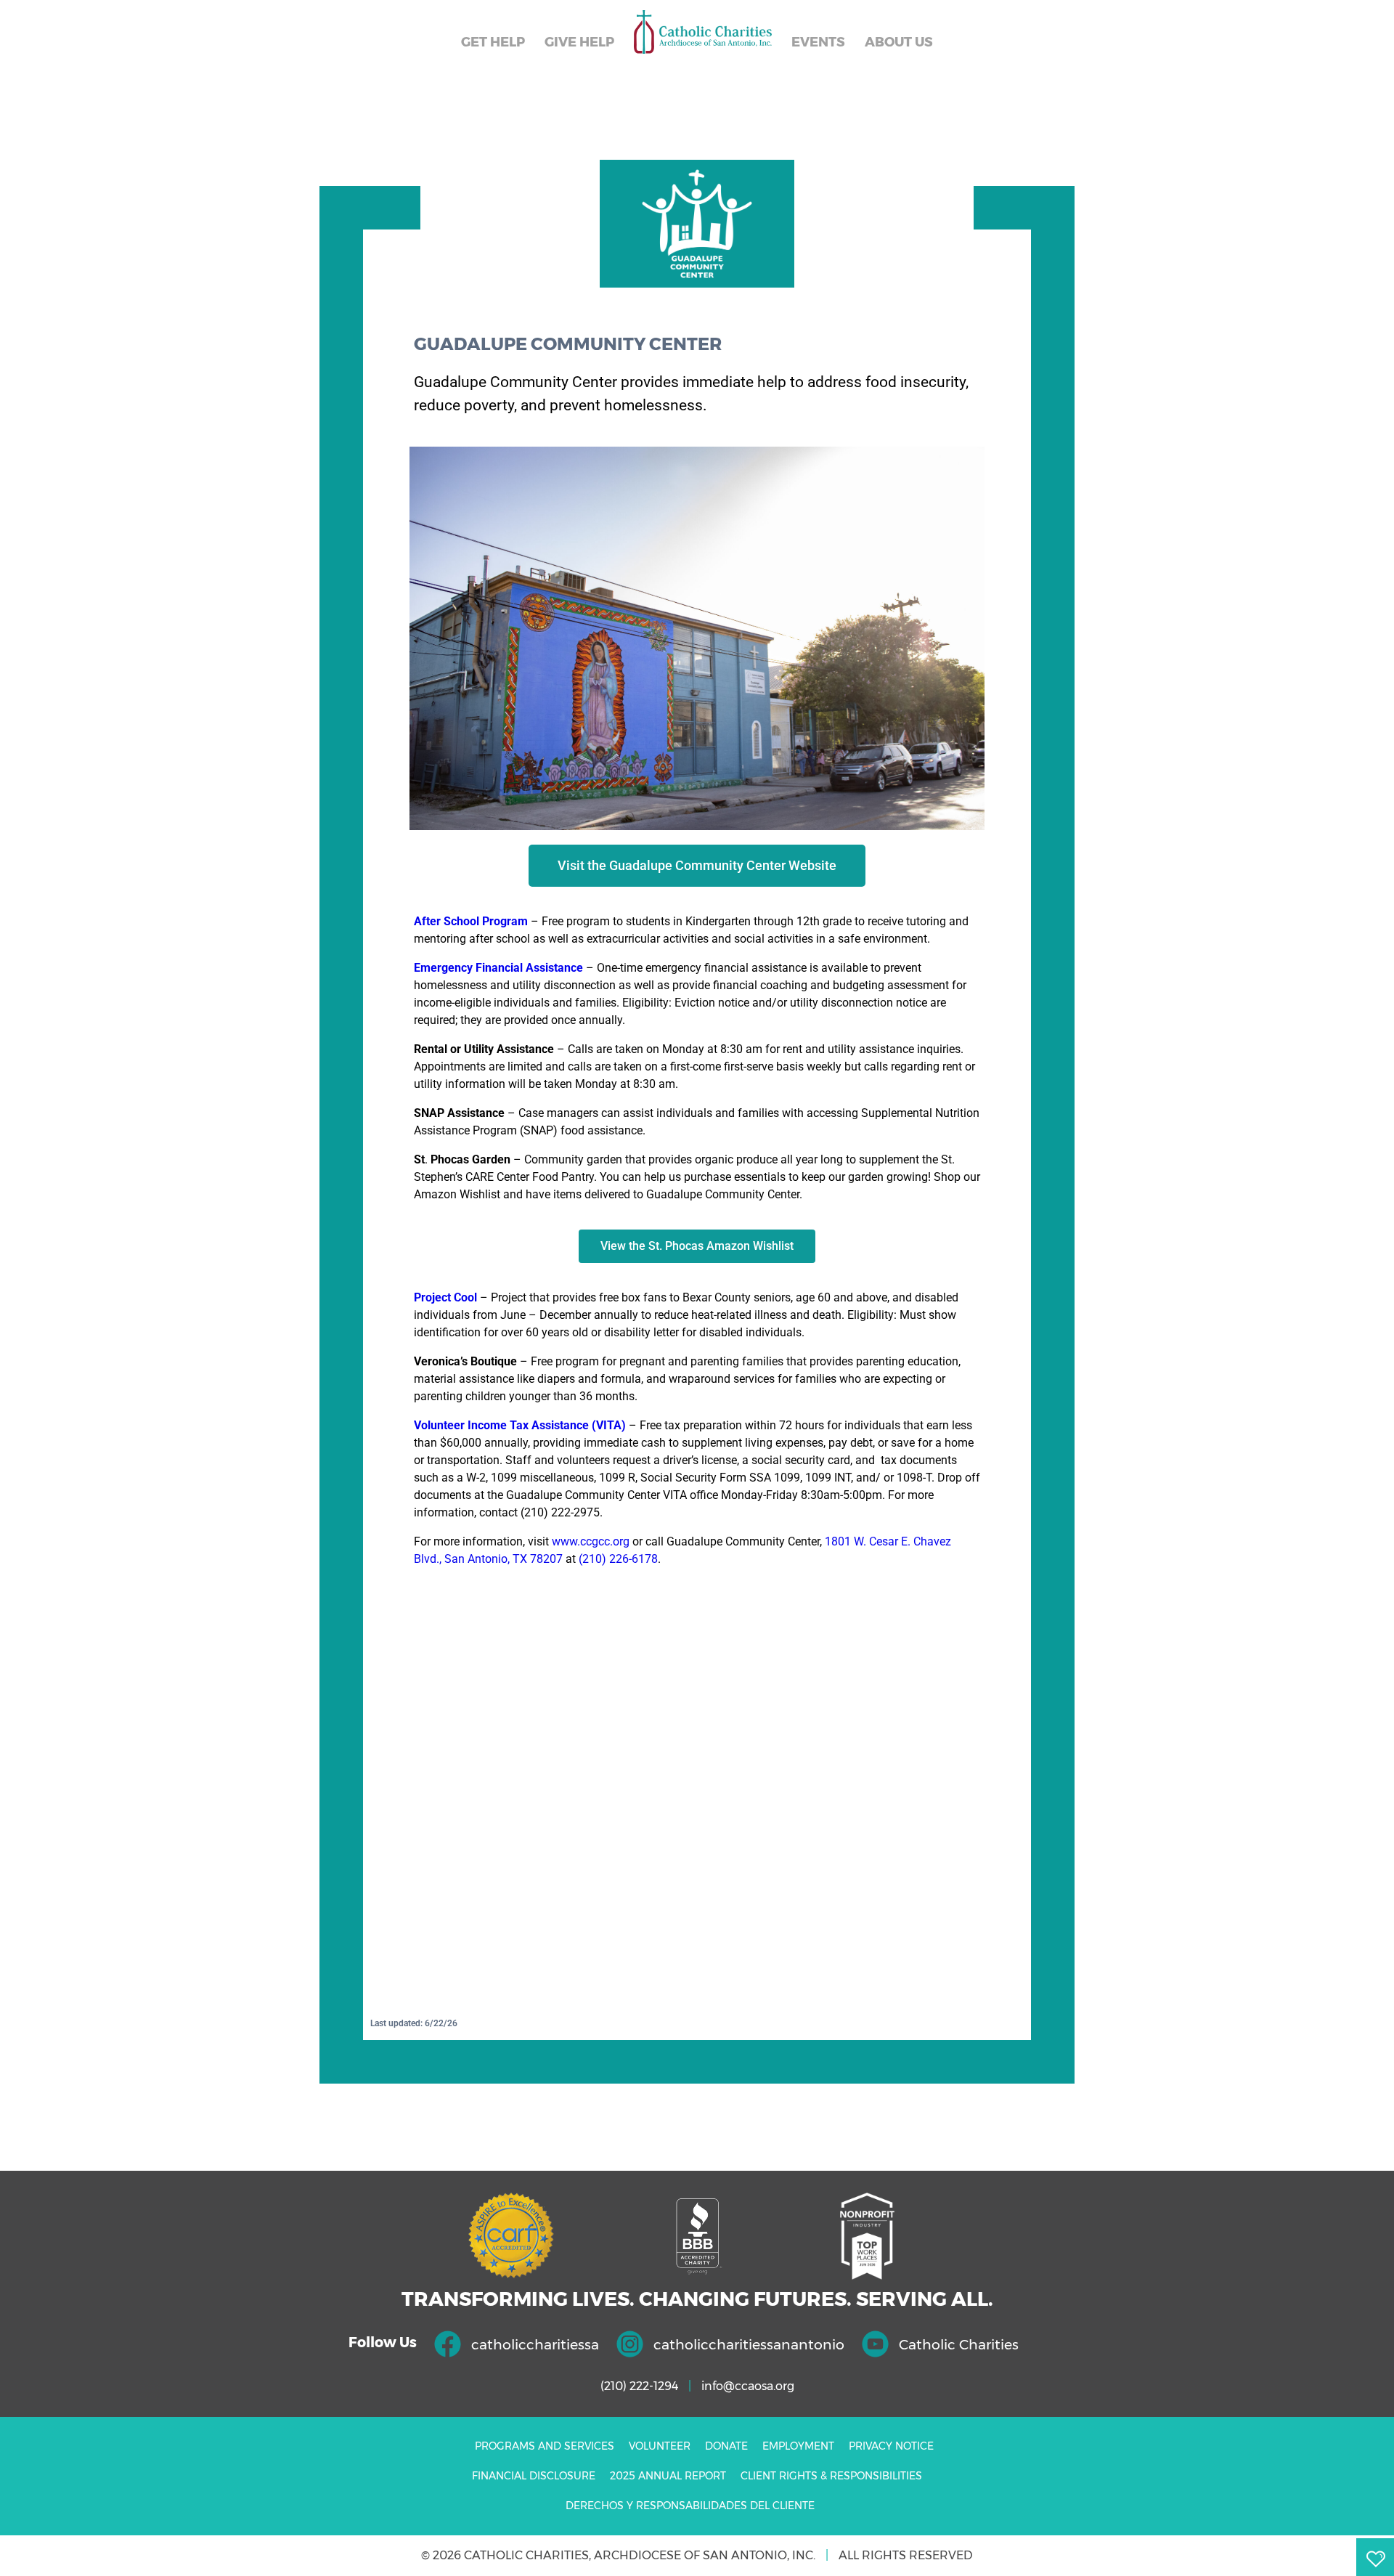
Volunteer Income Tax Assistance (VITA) (520, 1425)
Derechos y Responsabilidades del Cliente (690, 2506)
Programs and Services (545, 2446)
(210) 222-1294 (639, 2386)
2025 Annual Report (668, 2476)
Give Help (579, 42)
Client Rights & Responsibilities (831, 2476)
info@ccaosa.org (748, 2386)
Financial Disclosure (534, 2476)
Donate (726, 2446)
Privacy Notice (891, 2446)
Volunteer (660, 2446)
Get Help (493, 42)
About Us (899, 42)
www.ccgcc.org (591, 1541)
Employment (798, 2446)
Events (818, 42)
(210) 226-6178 (617, 1559)
